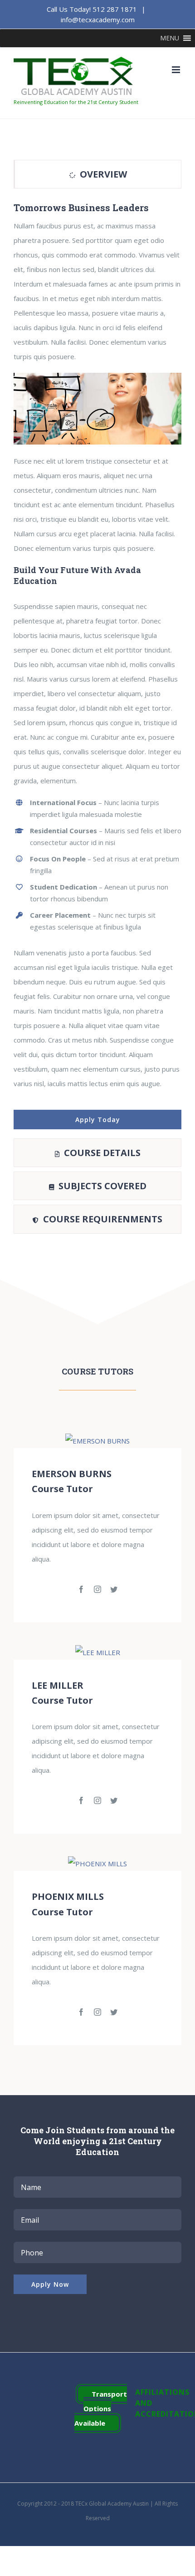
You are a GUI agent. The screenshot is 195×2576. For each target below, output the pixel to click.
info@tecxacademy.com (98, 20)
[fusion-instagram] (97, 1589)
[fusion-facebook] (81, 1589)
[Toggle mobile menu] (177, 70)
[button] (170, 38)
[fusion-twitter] (114, 1589)
